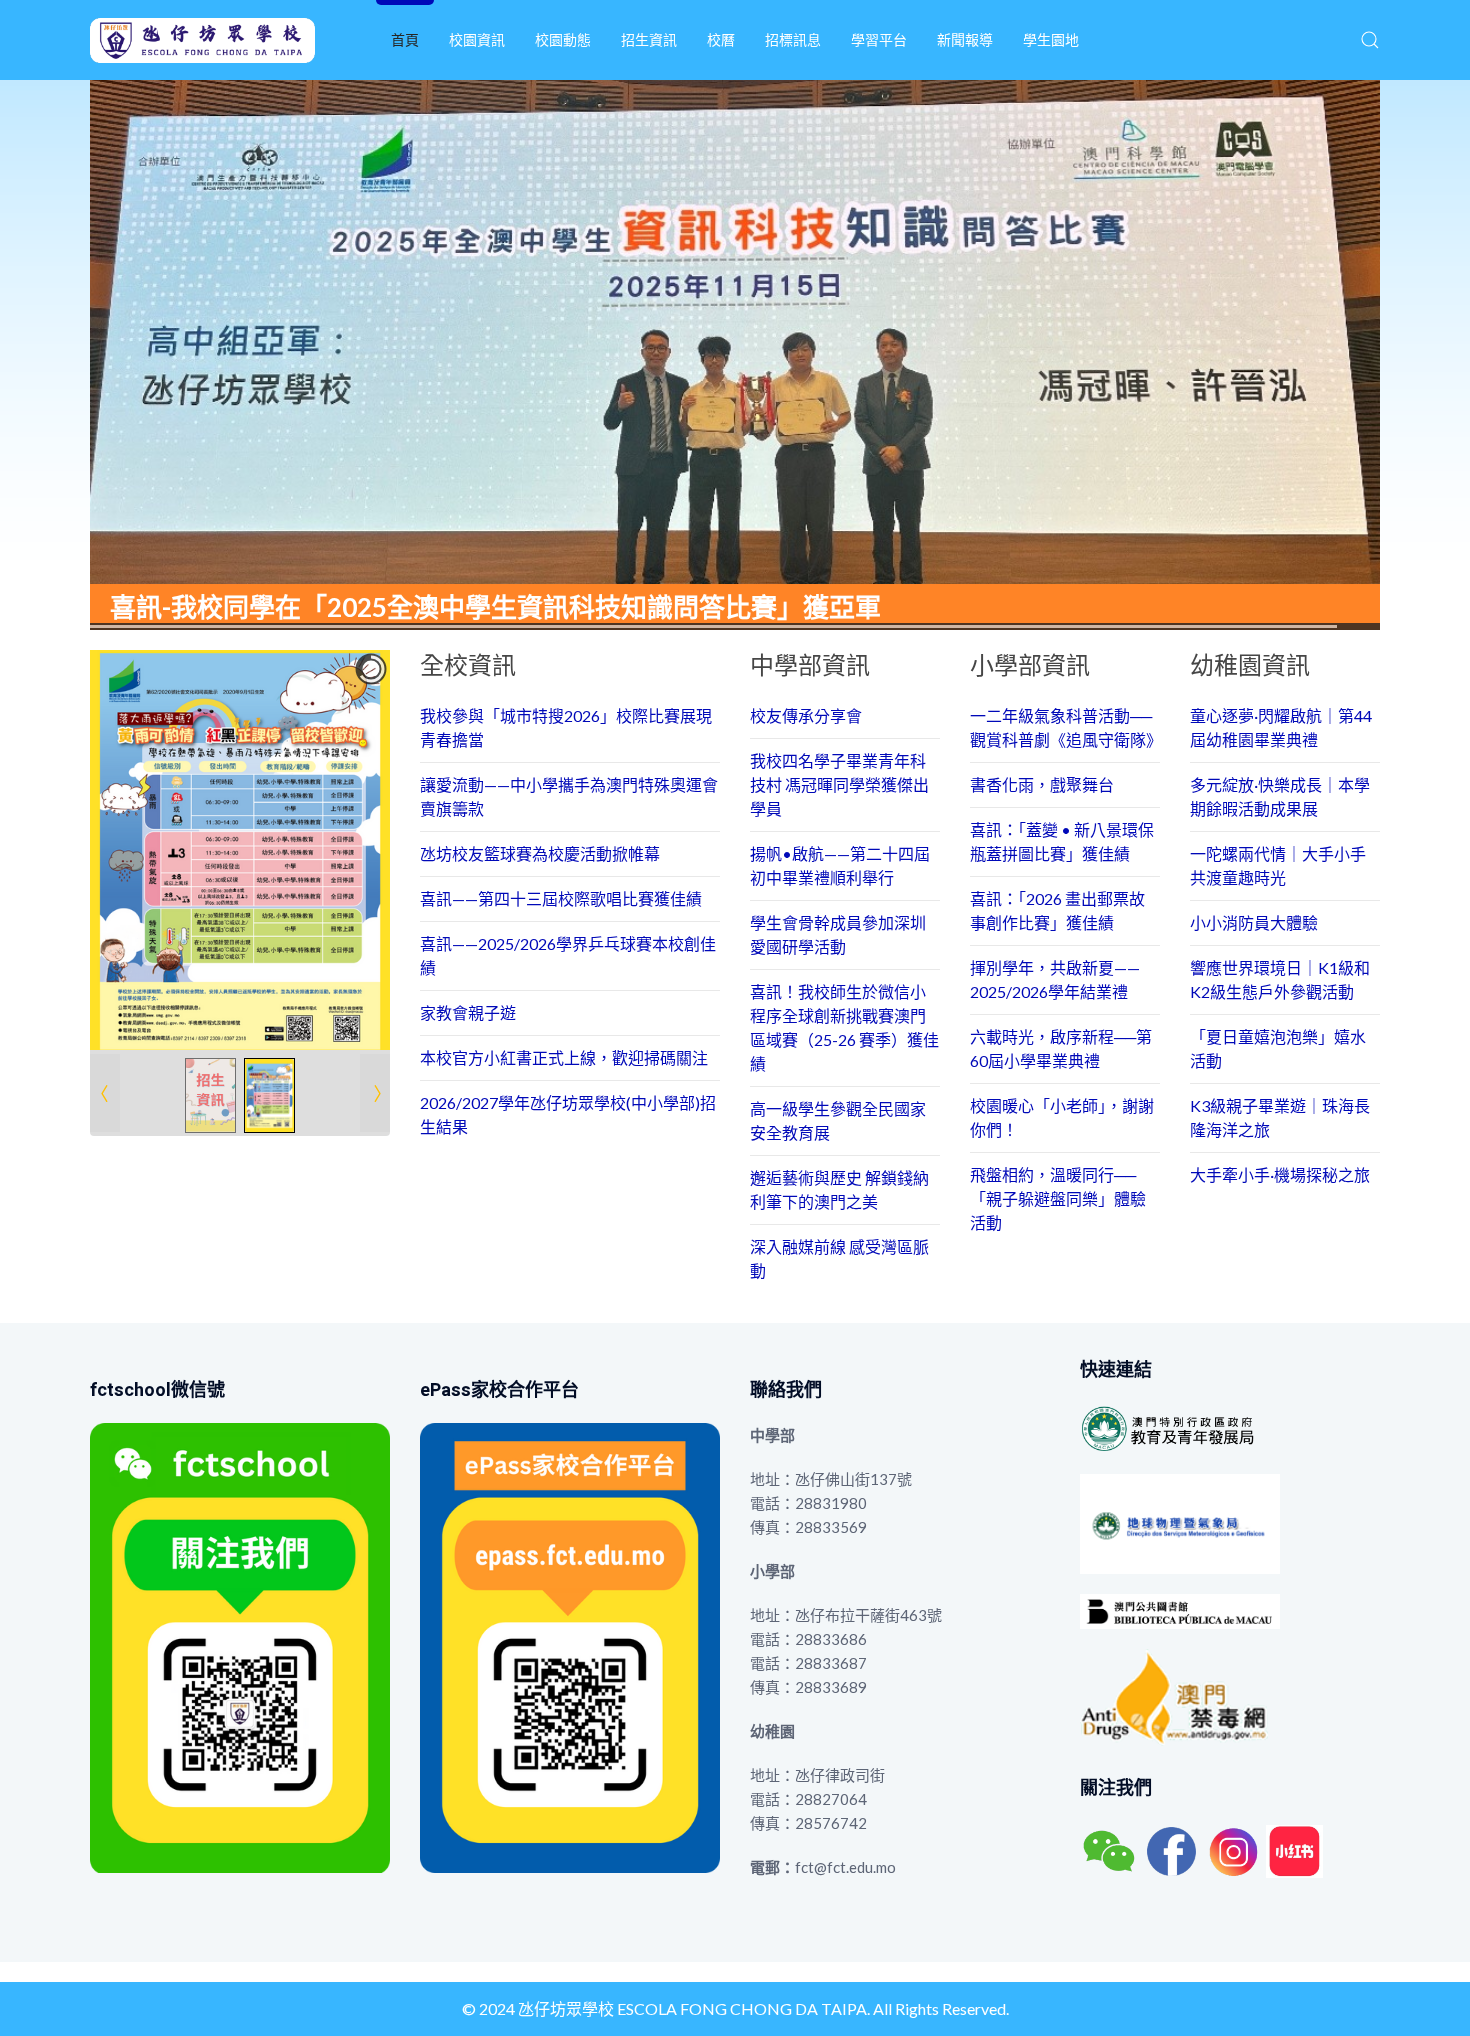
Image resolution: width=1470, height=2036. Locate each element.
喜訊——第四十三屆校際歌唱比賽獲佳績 (561, 898)
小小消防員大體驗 (1254, 922)
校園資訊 (477, 39)
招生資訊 (649, 39)
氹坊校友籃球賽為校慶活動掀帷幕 (540, 853)
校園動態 (563, 39)
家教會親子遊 (468, 1012)
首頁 (405, 39)
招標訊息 (793, 39)
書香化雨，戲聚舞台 (1042, 784)
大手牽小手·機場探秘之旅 (1280, 1174)
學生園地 (1051, 39)
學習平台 (879, 39)
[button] (1370, 40)
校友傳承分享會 (806, 715)
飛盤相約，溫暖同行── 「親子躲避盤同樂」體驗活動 (1058, 1198)
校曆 (721, 39)
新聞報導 (965, 39)
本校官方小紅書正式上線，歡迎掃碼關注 (564, 1057)
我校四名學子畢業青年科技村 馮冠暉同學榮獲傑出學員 (839, 784)
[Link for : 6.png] (240, 850)
